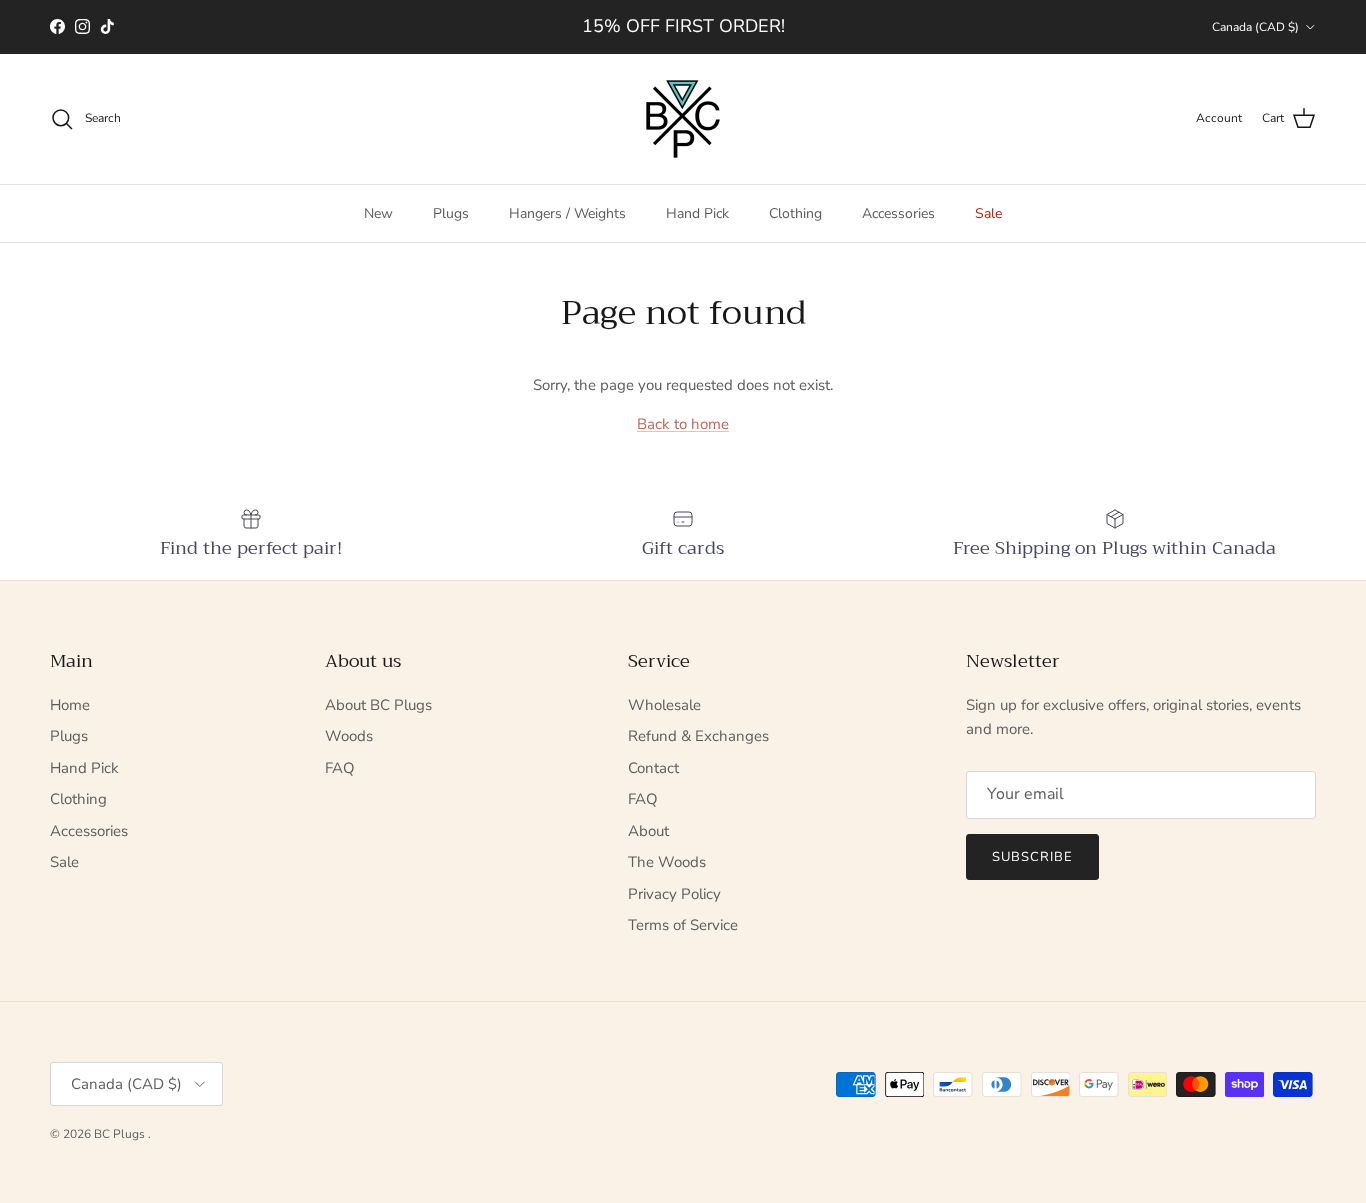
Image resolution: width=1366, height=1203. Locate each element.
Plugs (451, 213)
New (378, 213)
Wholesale (664, 705)
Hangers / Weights (567, 213)
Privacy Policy (674, 894)
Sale (988, 213)
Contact (653, 768)
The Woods (667, 862)
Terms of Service (683, 925)
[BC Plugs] (683, 119)
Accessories (898, 213)
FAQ (340, 768)
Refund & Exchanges (698, 736)
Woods (349, 736)
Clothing (795, 213)
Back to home (683, 424)
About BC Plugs (378, 705)
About (648, 831)
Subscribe (1032, 857)
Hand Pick (697, 213)
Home (70, 705)
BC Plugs (121, 1134)
